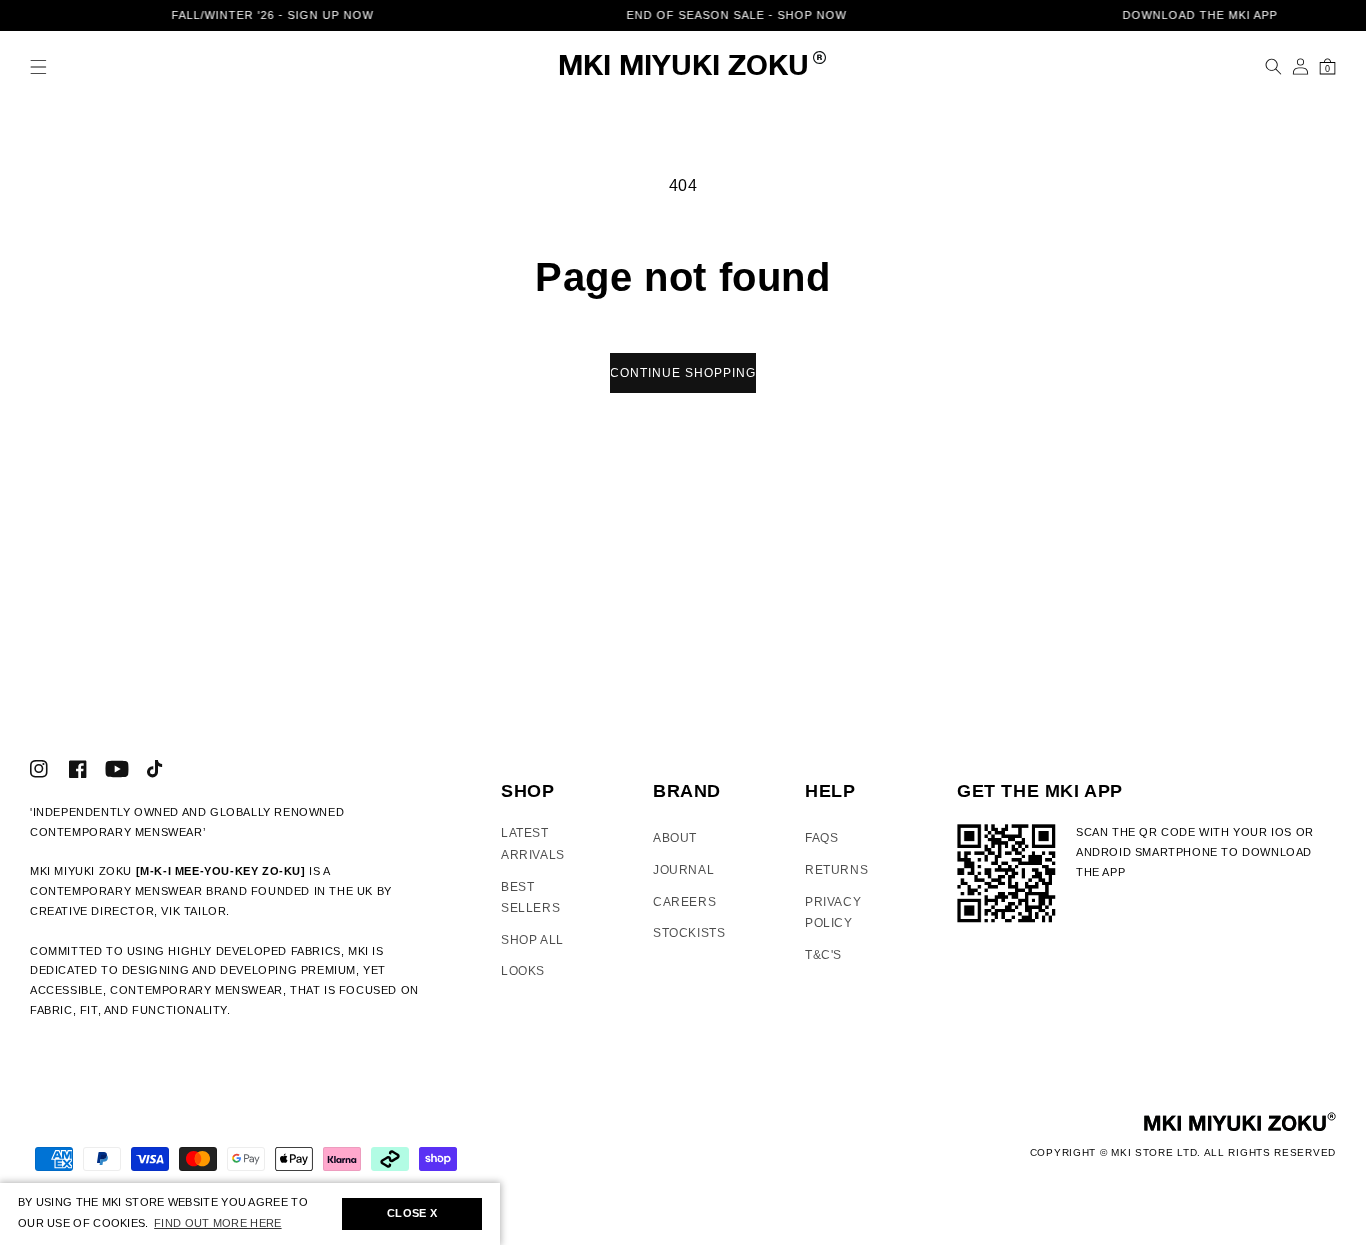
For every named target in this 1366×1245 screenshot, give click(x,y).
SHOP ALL (532, 940)
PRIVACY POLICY (833, 913)
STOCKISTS (689, 933)
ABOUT (675, 838)
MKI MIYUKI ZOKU (683, 67)
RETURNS (836, 870)
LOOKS (523, 971)
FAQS (821, 838)
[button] (38, 66)
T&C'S (823, 955)
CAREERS (684, 902)
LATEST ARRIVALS (533, 844)
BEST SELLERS (530, 898)
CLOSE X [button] (412, 1213)
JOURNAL (683, 870)
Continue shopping (683, 373)
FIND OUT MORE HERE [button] (217, 1223)
